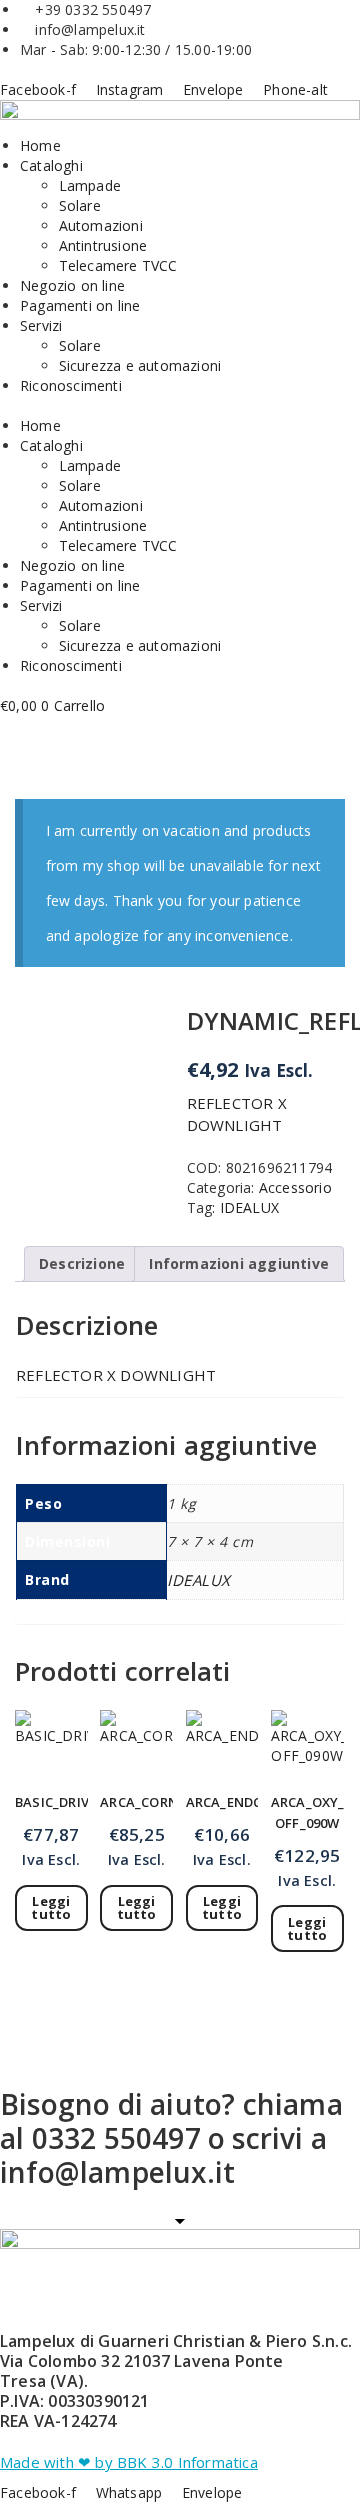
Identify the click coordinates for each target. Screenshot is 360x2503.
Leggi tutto (51, 1907)
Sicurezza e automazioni (140, 365)
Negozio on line (72, 285)
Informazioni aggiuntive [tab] (239, 1263)
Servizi (41, 325)
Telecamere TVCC (118, 265)
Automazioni (101, 225)
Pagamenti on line (80, 305)
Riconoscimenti (71, 385)
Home (40, 145)
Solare (80, 205)
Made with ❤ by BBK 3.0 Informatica (129, 2462)
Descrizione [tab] (82, 1263)
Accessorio (295, 1187)
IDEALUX (249, 1207)
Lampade (90, 185)
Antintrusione (103, 245)
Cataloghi (51, 165)
